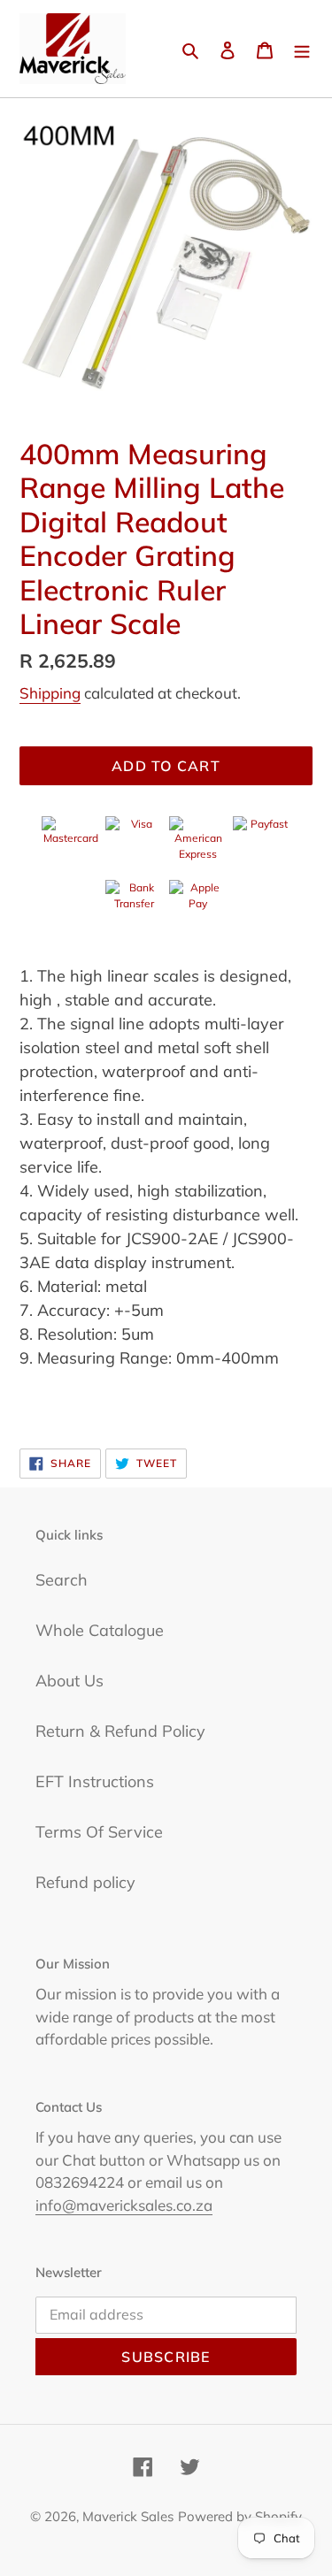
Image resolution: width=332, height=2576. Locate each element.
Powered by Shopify (240, 2516)
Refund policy (85, 1882)
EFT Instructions (95, 1781)
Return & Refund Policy (120, 1731)
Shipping (50, 693)
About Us (69, 1681)
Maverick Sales (128, 2516)
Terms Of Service (99, 1832)
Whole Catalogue (100, 1630)
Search (62, 1580)
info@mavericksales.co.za (124, 2205)
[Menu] (302, 49)
